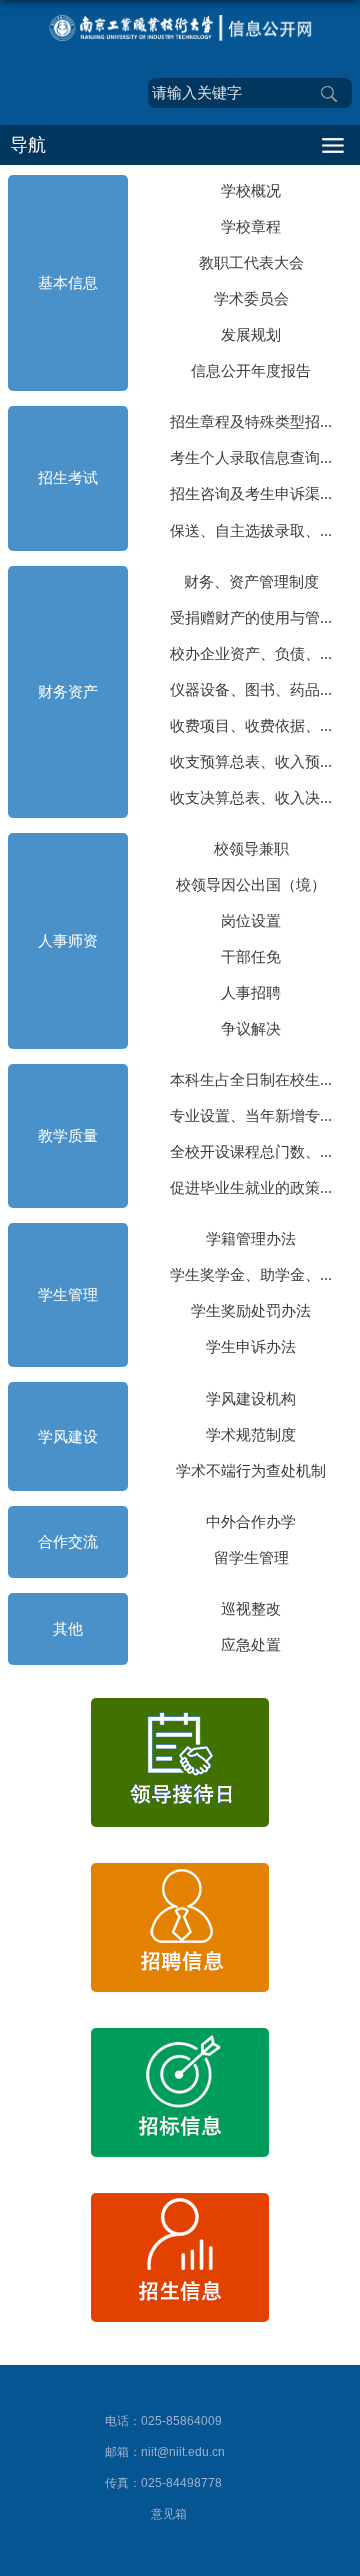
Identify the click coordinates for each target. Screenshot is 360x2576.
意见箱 (169, 2514)
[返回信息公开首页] (180, 28)
